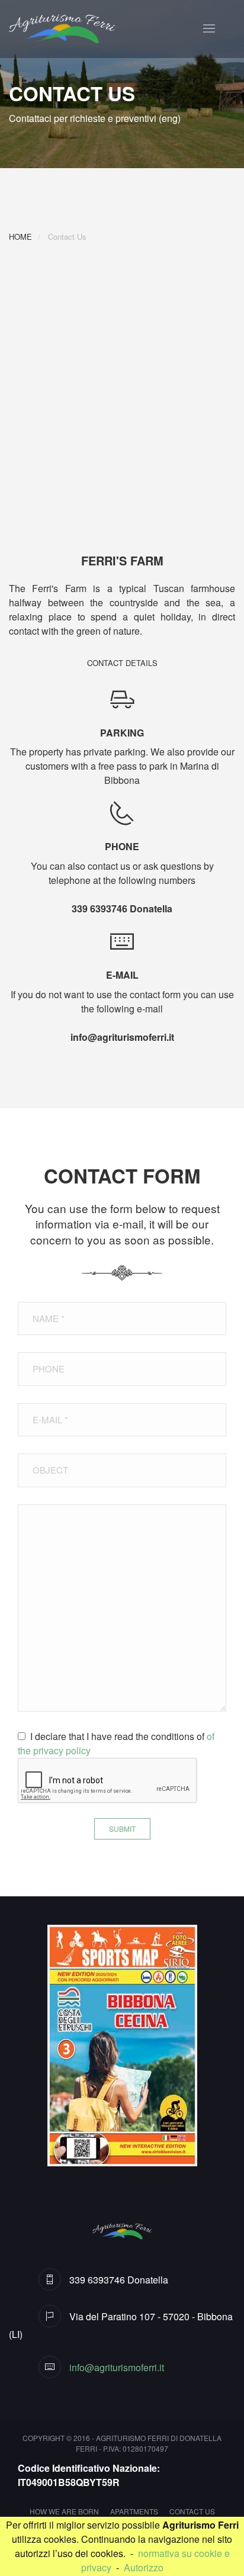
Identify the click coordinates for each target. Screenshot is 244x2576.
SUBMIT (122, 1829)
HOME (20, 237)
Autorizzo (144, 2567)
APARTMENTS (134, 2511)
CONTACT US (192, 2511)
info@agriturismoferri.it (122, 1037)
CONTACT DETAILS (122, 663)
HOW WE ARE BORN (64, 2511)
